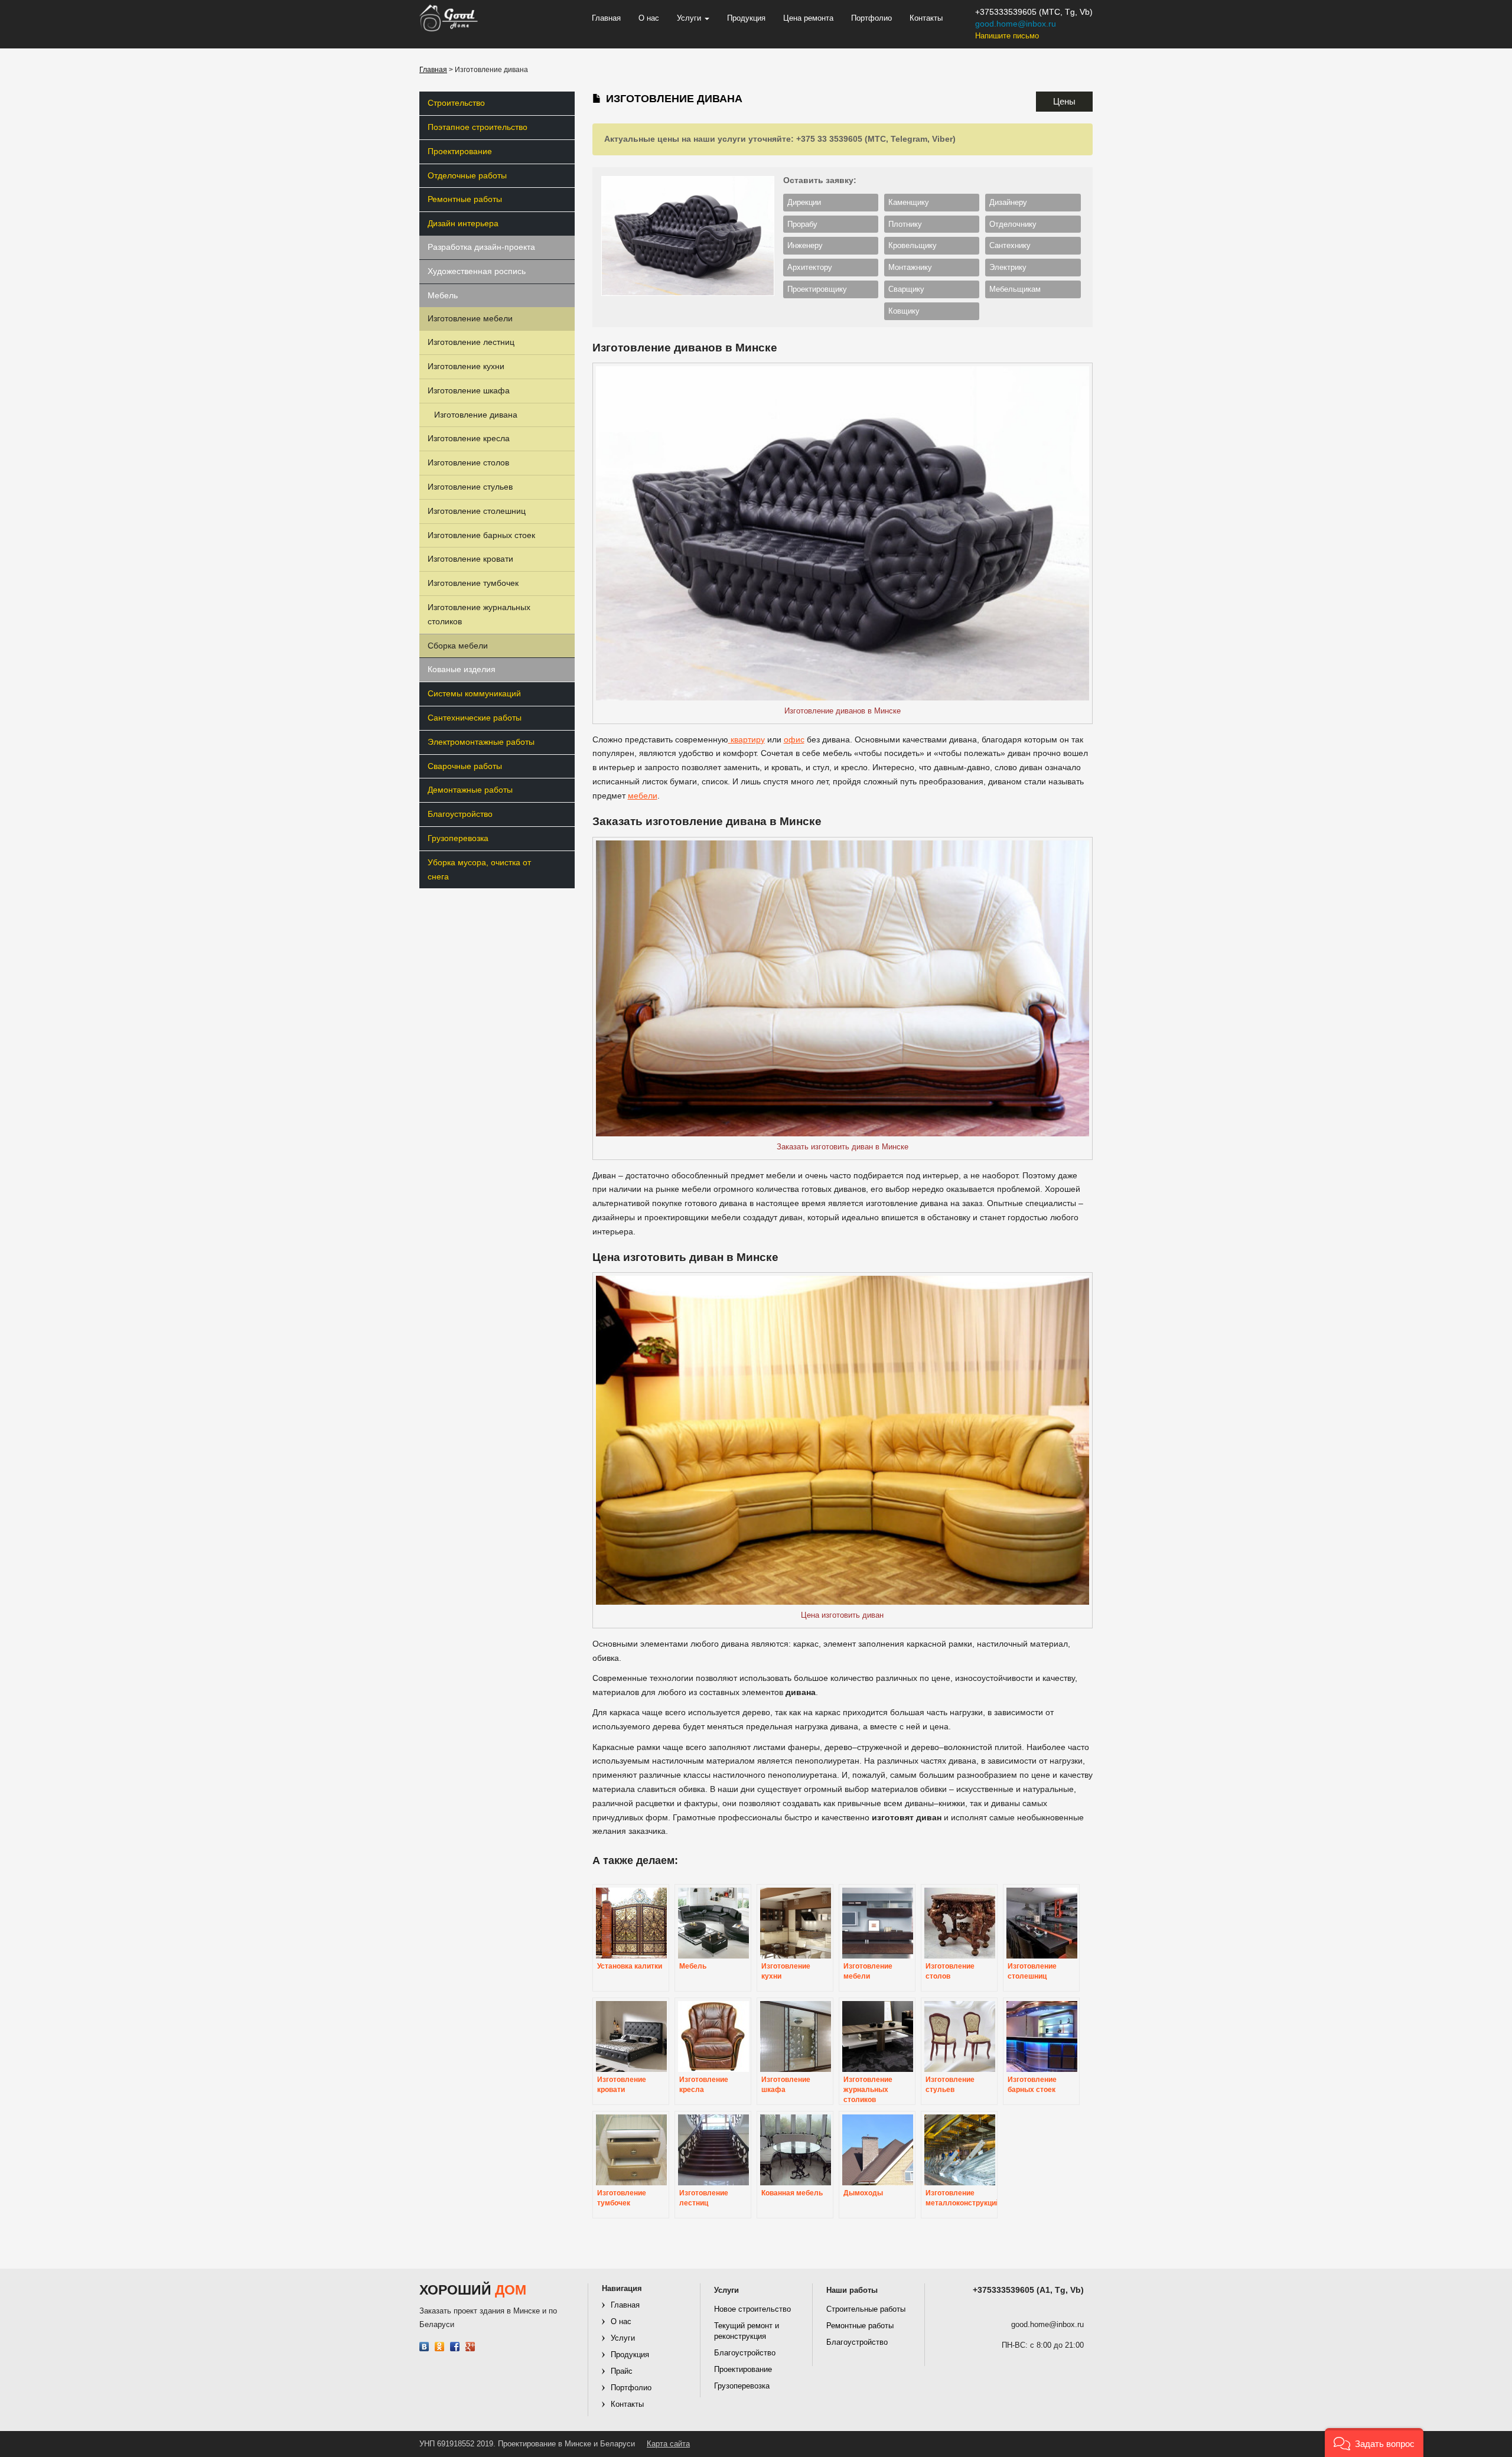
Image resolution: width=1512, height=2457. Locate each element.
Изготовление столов (468, 462)
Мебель (443, 295)
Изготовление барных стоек (481, 535)
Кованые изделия (462, 669)
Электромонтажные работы (481, 742)
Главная (606, 18)
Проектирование (460, 151)
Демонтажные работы (470, 790)
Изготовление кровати (470, 559)
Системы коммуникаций (474, 693)
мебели (643, 796)
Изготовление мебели (470, 318)
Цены (1064, 101)
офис (794, 739)
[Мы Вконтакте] (424, 2347)
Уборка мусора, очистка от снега (479, 869)
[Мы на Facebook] (455, 2347)
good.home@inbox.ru (1016, 24)
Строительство (456, 103)
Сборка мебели (458, 646)
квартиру (747, 739)
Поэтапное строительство (478, 127)
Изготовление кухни (466, 366)
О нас (649, 18)
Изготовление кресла (469, 438)
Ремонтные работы (465, 199)
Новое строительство (752, 2309)
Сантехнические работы (475, 718)
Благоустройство (460, 814)
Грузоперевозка (458, 838)
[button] (1374, 2443)
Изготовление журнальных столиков (479, 614)
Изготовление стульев (470, 487)
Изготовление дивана (476, 415)
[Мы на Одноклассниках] (440, 2347)
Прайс (622, 2371)
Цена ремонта (808, 18)
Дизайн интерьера (463, 223)
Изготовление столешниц (477, 511)
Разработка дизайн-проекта (481, 247)
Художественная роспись (477, 271)
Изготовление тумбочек (473, 583)
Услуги (690, 18)
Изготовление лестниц (471, 342)
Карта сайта (668, 2444)
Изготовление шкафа (469, 390)
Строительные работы (866, 2309)
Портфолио (871, 18)
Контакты (926, 18)
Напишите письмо (1007, 36)
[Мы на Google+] (470, 2347)
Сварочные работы (465, 766)
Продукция (746, 18)
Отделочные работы (467, 175)
